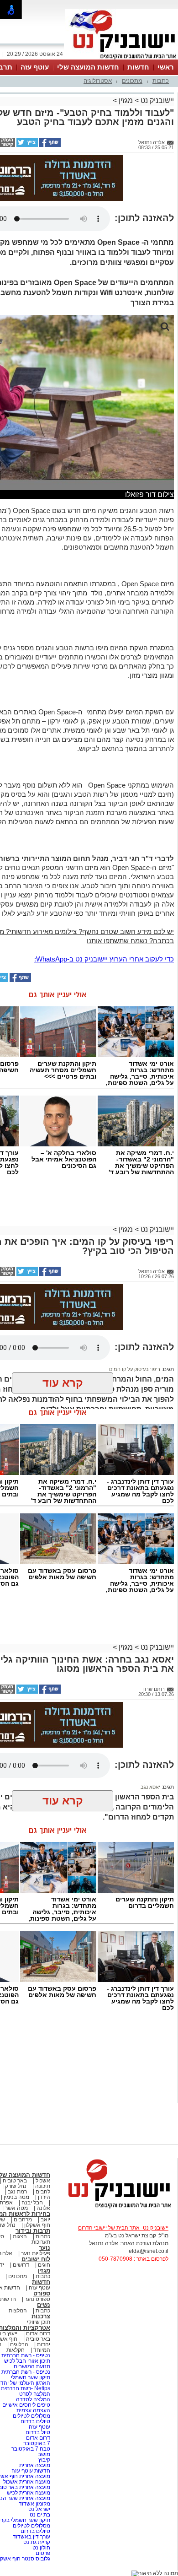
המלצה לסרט (35, 2394)
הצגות (20, 2236)
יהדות (44, 2344)
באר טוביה (15, 2181)
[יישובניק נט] (116, 2208)
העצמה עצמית (33, 2410)
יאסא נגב (150, 1787)
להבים (43, 2192)
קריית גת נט (37, 2542)
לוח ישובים (36, 2259)
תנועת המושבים (31, 2366)
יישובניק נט (156, 100)
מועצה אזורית (34, 2465)
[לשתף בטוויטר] (26, 145)
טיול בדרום (37, 2432)
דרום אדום (38, 2333)
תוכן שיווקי (39, 2322)
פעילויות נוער (36, 2253)
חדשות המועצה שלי (88, 67)
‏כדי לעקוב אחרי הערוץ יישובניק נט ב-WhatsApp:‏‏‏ (104, 959)
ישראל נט (39, 2509)
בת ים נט (40, 2515)
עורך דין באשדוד (31, 2537)
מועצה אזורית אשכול (26, 2482)
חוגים (44, 2265)
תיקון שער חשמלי (31, 2377)
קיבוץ (44, 2460)
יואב (45, 2220)
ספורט (42, 2293)
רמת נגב (17, 2192)
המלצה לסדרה (32, 2399)
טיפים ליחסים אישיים (26, 2405)
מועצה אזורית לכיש (28, 2493)
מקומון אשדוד (34, 2504)
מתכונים (132, 81)
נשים (44, 2305)
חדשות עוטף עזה (30, 2471)
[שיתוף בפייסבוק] (49, 145)
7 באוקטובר (36, 2443)
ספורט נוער (37, 2299)
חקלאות (16, 2350)
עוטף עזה (35, 67)
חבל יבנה (31, 2203)
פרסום (42, 2553)
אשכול (43, 2181)
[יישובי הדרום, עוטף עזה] (121, 59)
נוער (44, 2248)
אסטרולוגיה (98, 81)
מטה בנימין (16, 2197)
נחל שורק (16, 2186)
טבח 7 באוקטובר (30, 2449)
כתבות (161, 81)
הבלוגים (19, 2344)
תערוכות (41, 2242)
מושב (44, 2454)
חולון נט (41, 2548)
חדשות (138, 67)
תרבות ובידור (33, 2231)
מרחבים (23, 2220)
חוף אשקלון (37, 2225)
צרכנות (41, 2316)
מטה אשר (16, 2208)
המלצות (18, 2311)
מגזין (126, 100)
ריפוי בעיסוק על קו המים (135, 1369)
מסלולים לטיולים (31, 2416)
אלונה (43, 2208)
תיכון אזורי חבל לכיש (26, 2361)
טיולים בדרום (35, 2421)
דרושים (21, 2265)
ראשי (166, 67)
